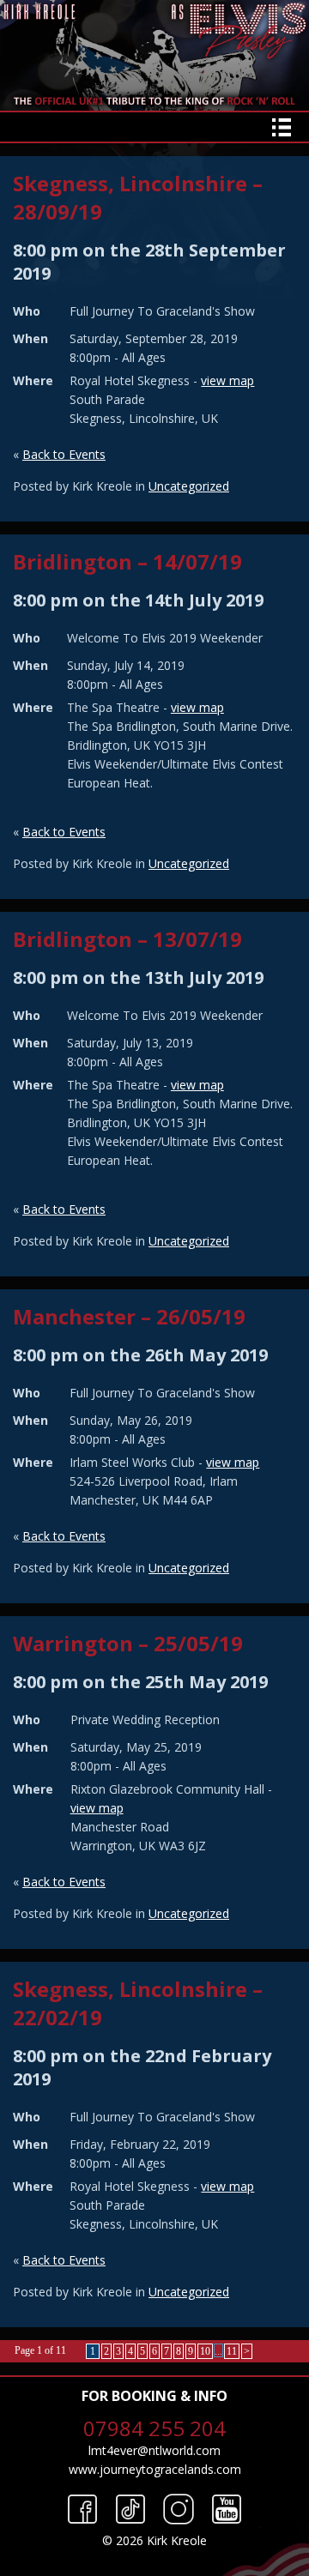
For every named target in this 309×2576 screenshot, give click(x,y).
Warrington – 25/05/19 (128, 1643)
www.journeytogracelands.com (155, 2469)
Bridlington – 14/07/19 (127, 561)
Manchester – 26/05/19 (129, 1316)
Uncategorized (189, 486)
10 (205, 2351)
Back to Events (64, 454)
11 (232, 2351)
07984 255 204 (154, 2428)
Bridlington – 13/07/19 (127, 939)
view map (227, 380)
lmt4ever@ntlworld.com (154, 2450)
